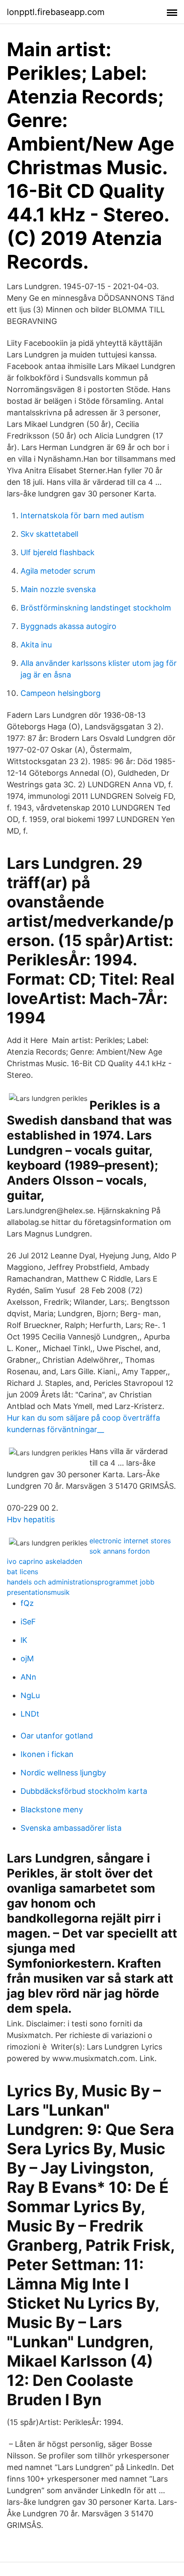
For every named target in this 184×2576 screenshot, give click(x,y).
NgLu (30, 1695)
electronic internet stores (130, 1541)
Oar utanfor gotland (57, 1736)
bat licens (22, 1572)
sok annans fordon (120, 1551)
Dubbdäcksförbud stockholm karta (84, 1791)
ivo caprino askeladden (45, 1561)
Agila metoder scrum (58, 571)
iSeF (28, 1622)
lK (24, 1640)
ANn (28, 1677)
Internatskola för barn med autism (82, 516)
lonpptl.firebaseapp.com (56, 12)
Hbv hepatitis (31, 1519)
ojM (27, 1658)
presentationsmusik (38, 1592)
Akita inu (36, 645)
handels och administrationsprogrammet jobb (81, 1582)
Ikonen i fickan (47, 1754)
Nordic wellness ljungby (63, 1773)
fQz (27, 1603)
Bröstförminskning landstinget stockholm (96, 608)
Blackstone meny (52, 1810)
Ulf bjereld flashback (58, 552)
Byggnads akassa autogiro (68, 626)
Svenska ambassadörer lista (71, 1828)
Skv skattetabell (49, 534)
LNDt (30, 1714)
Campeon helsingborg (61, 693)
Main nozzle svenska (58, 589)
